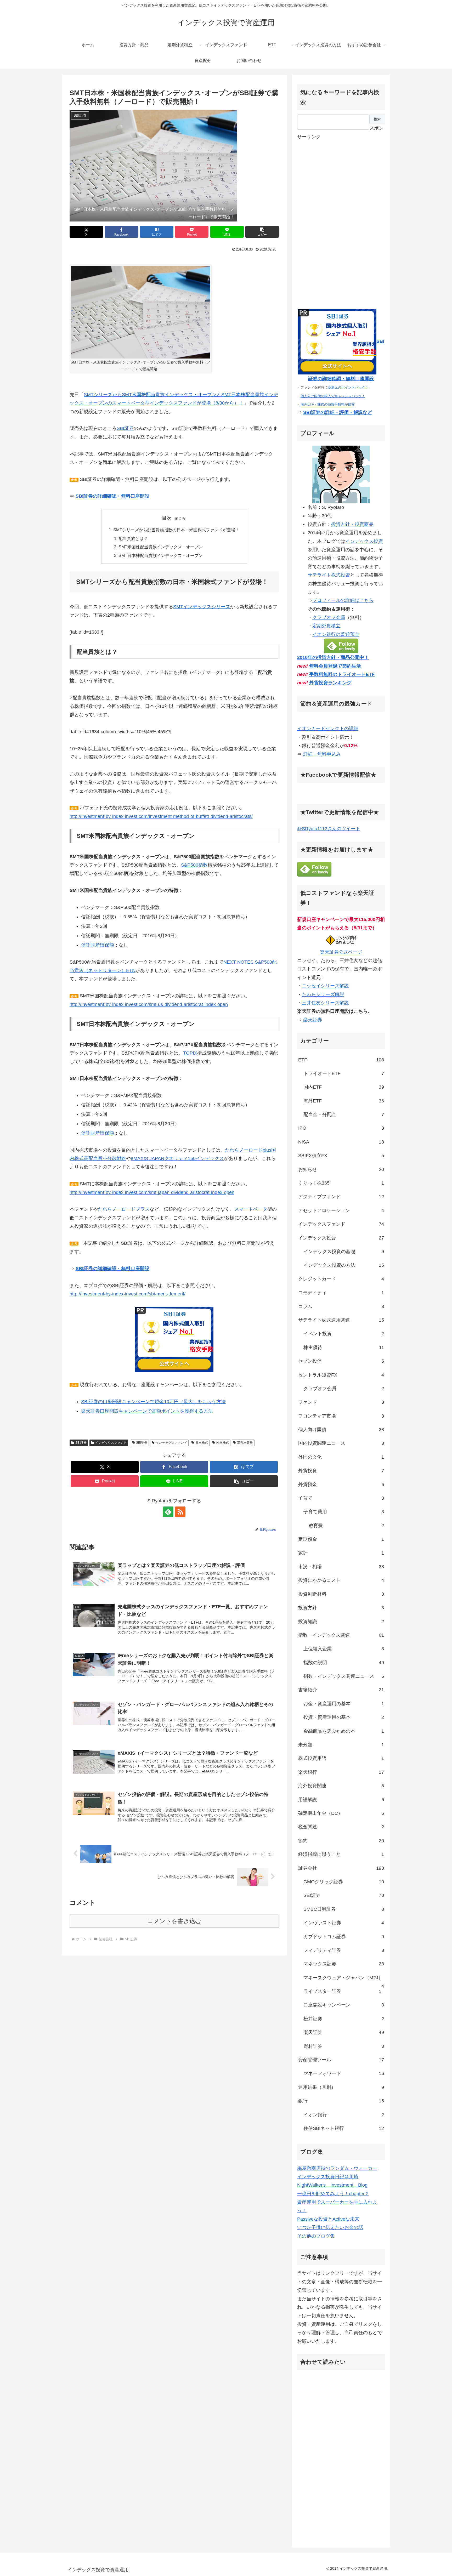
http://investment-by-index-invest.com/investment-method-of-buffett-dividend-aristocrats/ (161, 816)
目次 (167, 518)
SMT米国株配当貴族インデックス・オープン (161, 547)
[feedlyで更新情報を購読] (168, 1512)
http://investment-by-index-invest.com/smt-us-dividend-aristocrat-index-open (149, 1004)
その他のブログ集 (316, 2236)
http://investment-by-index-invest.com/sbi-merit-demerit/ (128, 1294)
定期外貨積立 (326, 626)
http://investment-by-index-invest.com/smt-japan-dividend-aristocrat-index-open (152, 1192)
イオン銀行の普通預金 (336, 634)
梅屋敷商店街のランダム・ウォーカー (337, 2168)
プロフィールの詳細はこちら (343, 600)
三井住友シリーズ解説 (325, 1003)
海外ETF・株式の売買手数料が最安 (328, 404)
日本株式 (202, 1443)
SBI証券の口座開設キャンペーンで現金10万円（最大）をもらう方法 (153, 1402)
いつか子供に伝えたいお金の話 (330, 2227)
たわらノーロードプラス (124, 1209)
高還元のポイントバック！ (348, 387)
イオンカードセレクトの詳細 (328, 729)
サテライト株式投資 (329, 575)
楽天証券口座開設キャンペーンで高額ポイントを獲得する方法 (147, 1411)
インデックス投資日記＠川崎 (328, 2177)
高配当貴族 (245, 1443)
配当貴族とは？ (133, 538)
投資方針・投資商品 (352, 524)
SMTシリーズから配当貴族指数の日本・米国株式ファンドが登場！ (176, 530)
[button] (262, 232)
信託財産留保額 (98, 945)
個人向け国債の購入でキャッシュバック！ (333, 396)
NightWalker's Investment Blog (332, 2185)
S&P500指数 (194, 865)
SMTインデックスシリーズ (202, 607)
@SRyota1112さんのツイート (329, 829)
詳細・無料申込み (322, 754)
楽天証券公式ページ (341, 952)
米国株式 (223, 1443)
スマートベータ (251, 1209)
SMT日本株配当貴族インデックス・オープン (161, 555)
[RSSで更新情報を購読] (180, 1512)
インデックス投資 (364, 541)
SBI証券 (125, 428)
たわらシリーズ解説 (323, 994)
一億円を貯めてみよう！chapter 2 (333, 2194)
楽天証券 (313, 1020)
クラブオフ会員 (329, 617)
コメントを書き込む (174, 1921)
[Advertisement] (336, 219)
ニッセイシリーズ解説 (325, 986)
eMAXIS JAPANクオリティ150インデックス (177, 1158)
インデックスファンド (111, 1443)
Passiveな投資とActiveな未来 (328, 2219)
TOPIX (190, 1053)
